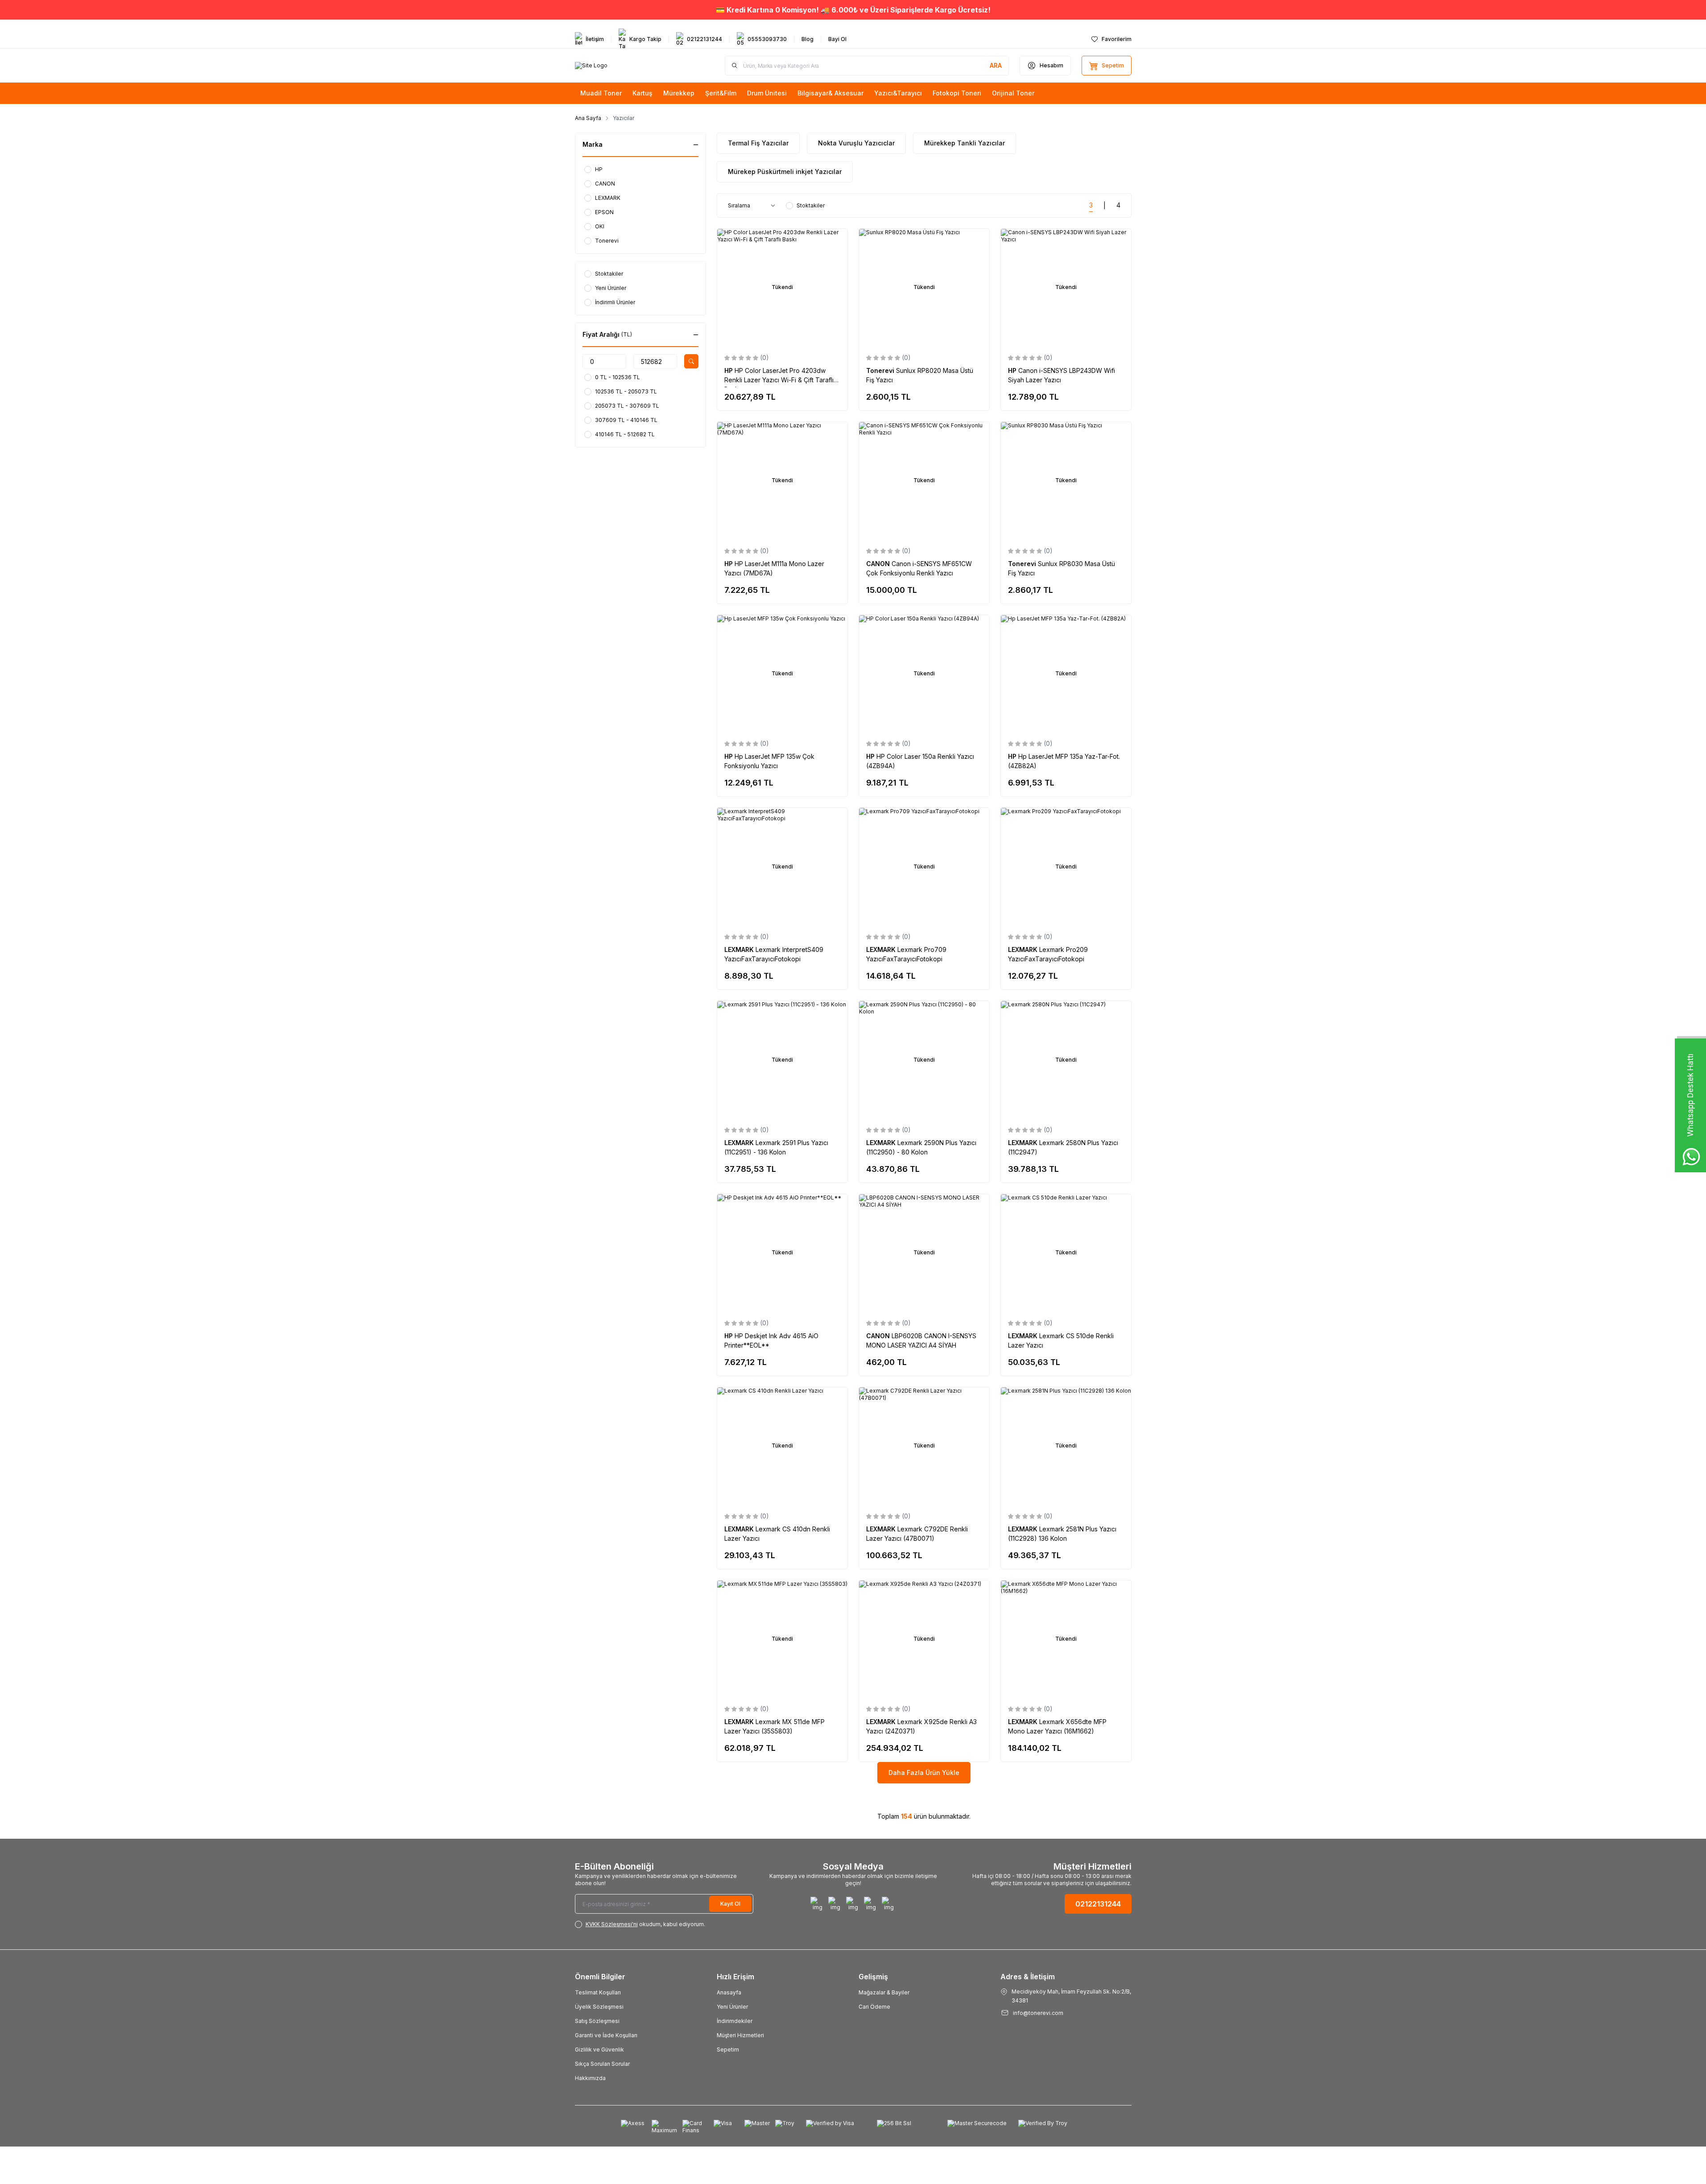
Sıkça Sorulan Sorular (602, 2064)
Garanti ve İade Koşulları (606, 2035)
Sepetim (728, 2050)
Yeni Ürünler (732, 2007)
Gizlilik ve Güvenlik (599, 2050)
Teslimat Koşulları (598, 1992)
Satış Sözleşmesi (597, 2021)
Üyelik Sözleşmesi (599, 2007)
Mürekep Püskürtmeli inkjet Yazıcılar (785, 172)
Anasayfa (729, 1992)
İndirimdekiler (735, 2021)
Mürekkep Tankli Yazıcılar (965, 143)
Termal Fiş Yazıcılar (758, 143)
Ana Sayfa (588, 118)
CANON (879, 564)
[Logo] (591, 66)
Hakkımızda (590, 2078)
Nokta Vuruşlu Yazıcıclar (856, 143)
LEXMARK (740, 949)
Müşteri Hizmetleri (740, 2035)
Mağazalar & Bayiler (884, 1992)
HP (729, 370)
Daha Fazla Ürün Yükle (924, 1772)
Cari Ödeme (874, 2007)
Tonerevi (881, 370)
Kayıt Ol (730, 1904)
